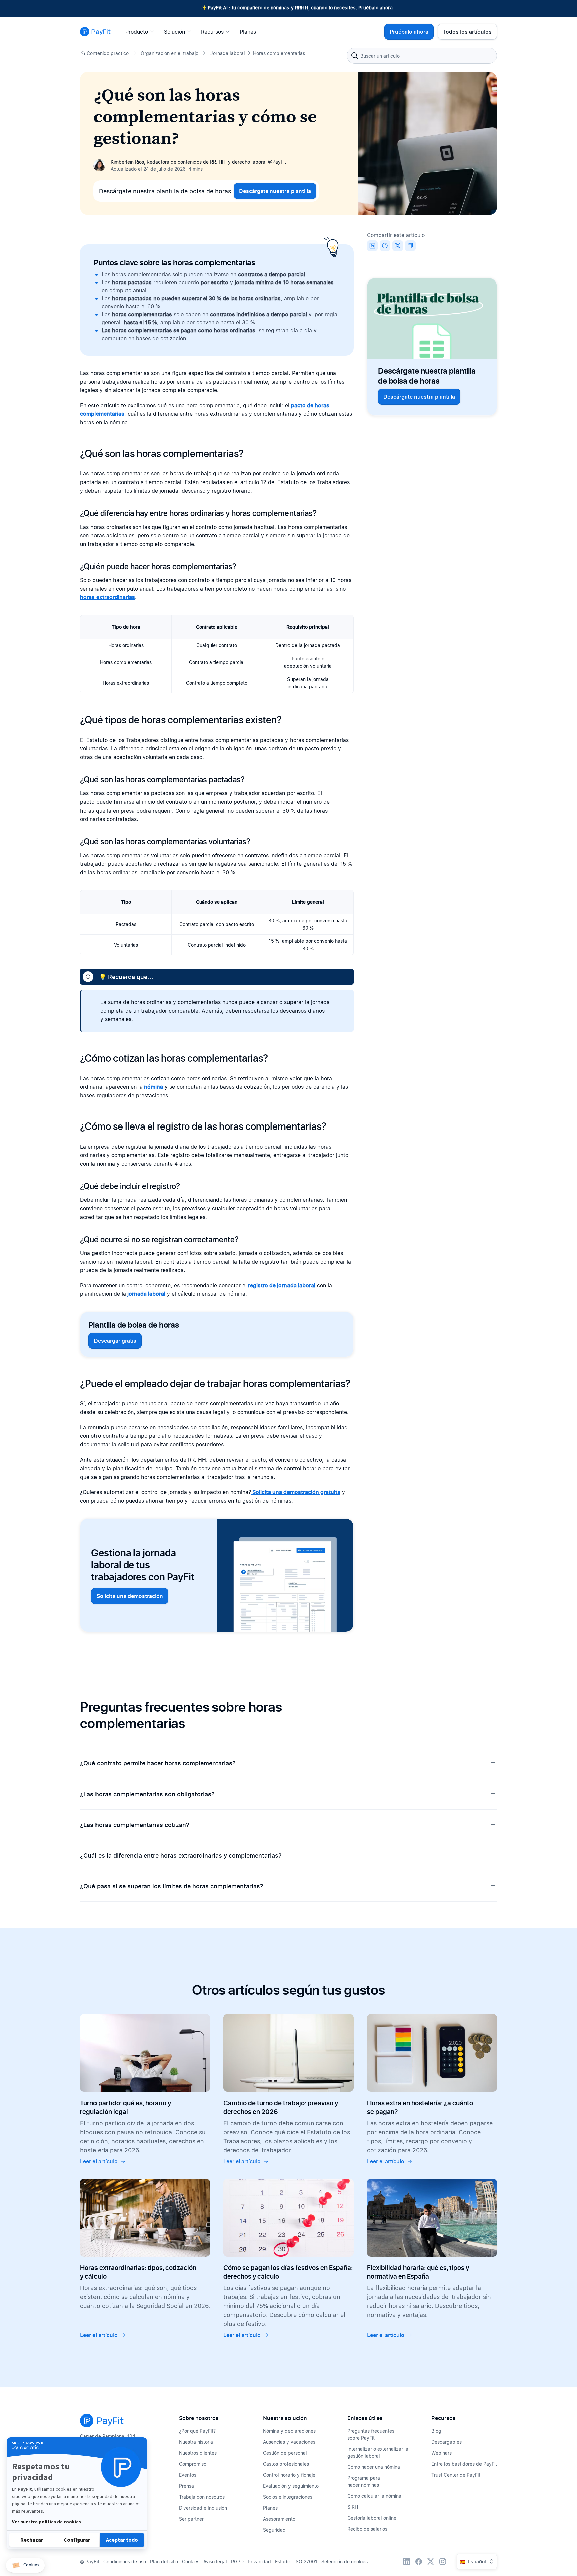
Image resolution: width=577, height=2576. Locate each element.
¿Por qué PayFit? (197, 2431)
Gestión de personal (285, 2453)
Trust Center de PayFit (456, 2475)
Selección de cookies (344, 2561)
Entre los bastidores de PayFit (464, 2464)
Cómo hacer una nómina (374, 2467)
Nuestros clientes (198, 2453)
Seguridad (274, 2530)
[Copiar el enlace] (410, 246)
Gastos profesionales (286, 2464)
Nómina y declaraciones (289, 2431)
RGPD (237, 2561)
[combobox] (422, 56)
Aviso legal (215, 2561)
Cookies (191, 2561)
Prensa (186, 2486)
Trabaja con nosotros (202, 2497)
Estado (283, 2561)
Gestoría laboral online (372, 2518)
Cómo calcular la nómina (374, 2496)
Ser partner (191, 2519)
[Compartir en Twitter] (398, 246)
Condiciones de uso (125, 2561)
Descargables (447, 2442)
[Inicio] (95, 32)
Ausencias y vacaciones (289, 2442)
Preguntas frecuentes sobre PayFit (371, 2434)
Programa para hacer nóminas (364, 2481)
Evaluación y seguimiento (291, 2486)
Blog (436, 2431)
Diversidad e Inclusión (203, 2508)
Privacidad (259, 2561)
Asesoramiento (279, 2519)
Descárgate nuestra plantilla (275, 191)
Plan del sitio (164, 2561)
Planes (270, 2508)
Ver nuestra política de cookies (47, 2522)
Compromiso (193, 2464)
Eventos (188, 2475)
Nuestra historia (196, 2442)
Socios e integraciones (288, 2497)
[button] (25, 2565)
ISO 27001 (306, 2561)
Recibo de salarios (367, 2529)
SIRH (353, 2507)
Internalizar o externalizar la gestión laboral (378, 2452)
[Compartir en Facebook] (385, 246)
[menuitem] (142, 32)
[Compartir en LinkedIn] (372, 246)
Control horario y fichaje (289, 2475)
